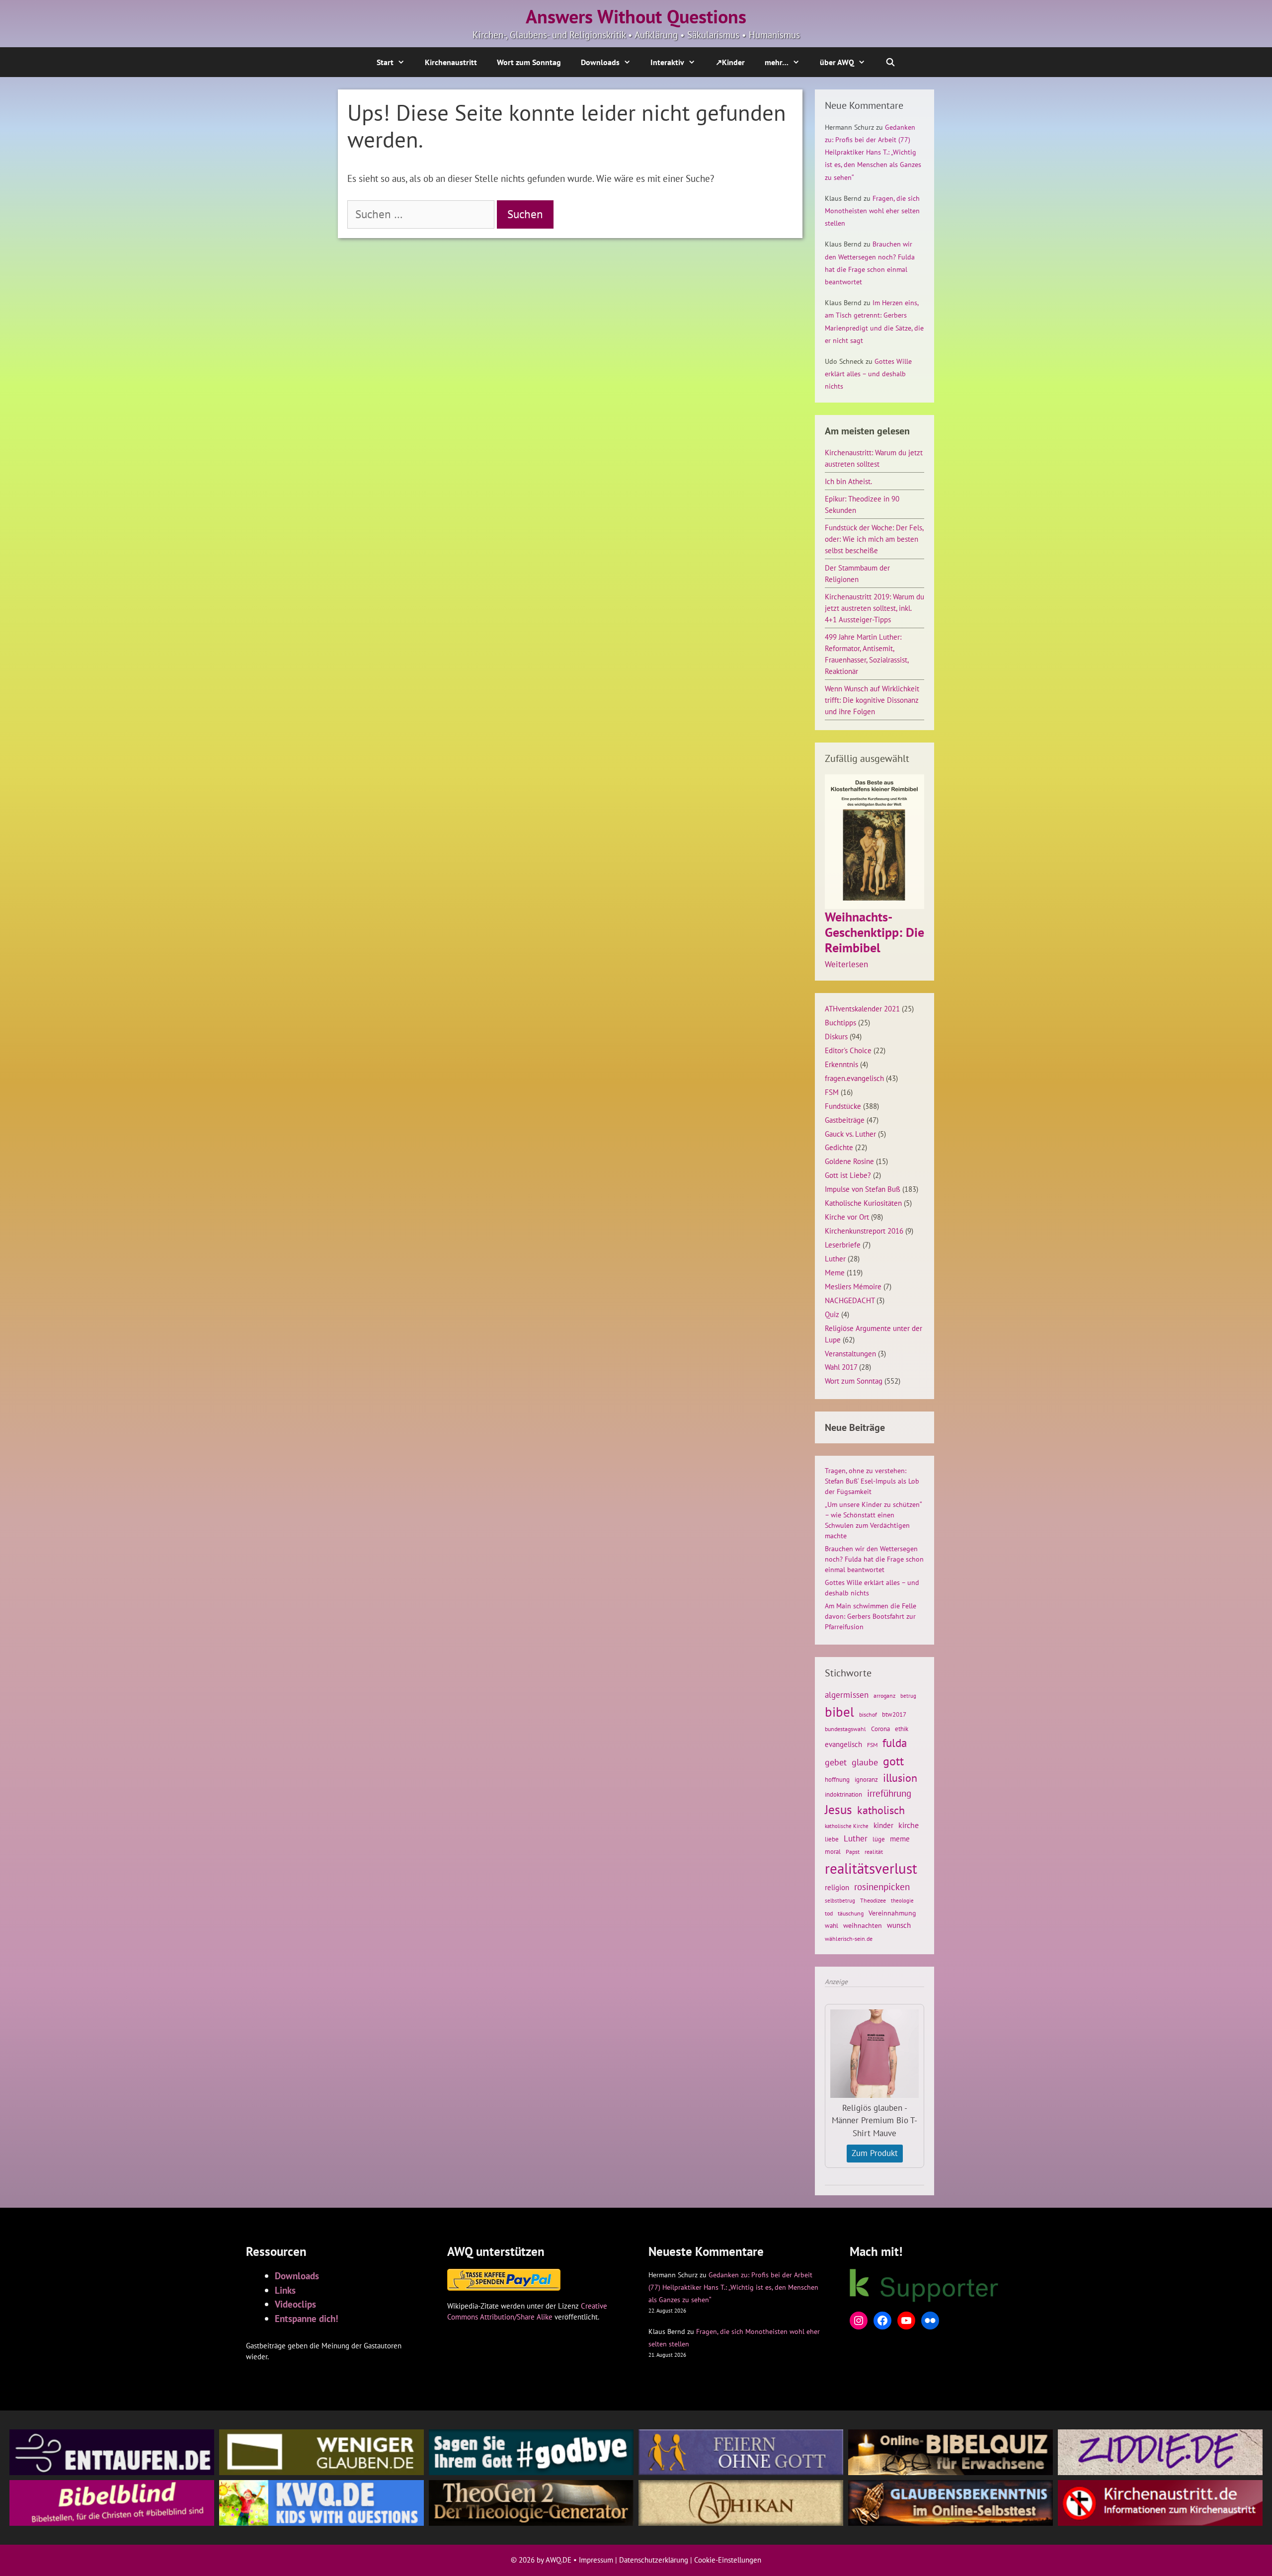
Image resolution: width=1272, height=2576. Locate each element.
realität (874, 1852)
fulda (895, 1743)
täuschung (851, 1913)
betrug (908, 1696)
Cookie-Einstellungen (728, 2560)
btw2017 (894, 1714)
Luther (835, 1258)
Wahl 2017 (841, 1367)
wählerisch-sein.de (849, 1939)
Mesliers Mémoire (853, 1286)
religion (837, 1887)
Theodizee (873, 1900)
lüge (879, 1839)
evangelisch (843, 1744)
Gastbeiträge (845, 1120)
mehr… (777, 62)
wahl (832, 1926)
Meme (835, 1272)
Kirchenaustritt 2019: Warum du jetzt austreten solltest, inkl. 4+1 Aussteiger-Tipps (874, 608)
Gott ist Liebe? (848, 1175)
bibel (839, 1712)
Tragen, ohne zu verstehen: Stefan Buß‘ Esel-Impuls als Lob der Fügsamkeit (872, 1481)
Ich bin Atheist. (848, 481)
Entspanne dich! (307, 2318)
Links (285, 2290)
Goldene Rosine (849, 1161)
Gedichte (839, 1147)
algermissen (847, 1695)
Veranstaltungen (850, 1353)
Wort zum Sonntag (529, 62)
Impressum (596, 2560)
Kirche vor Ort (847, 1217)
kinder (883, 1825)
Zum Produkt (875, 2153)
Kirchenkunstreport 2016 (864, 1231)
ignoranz (866, 1779)
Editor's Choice (848, 1050)
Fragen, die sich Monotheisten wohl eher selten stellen (872, 211)
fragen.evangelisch (854, 1078)
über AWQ (837, 62)
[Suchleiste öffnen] (891, 62)
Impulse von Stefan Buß (863, 1189)
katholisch (881, 1810)
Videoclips (295, 2304)
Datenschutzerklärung (654, 2560)
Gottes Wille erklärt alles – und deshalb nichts (868, 374)
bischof (868, 1714)
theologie (902, 1901)
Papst (853, 1852)
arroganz (884, 1696)
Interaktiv (667, 62)
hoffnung (837, 1779)
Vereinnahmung (892, 1913)
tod (829, 1913)
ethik (902, 1729)
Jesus (838, 1810)
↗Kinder (730, 62)
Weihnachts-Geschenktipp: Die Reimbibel (874, 932)
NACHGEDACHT (850, 1300)
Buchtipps (840, 1022)
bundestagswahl (845, 1729)
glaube (865, 1762)
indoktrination (843, 1794)
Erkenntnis (841, 1064)
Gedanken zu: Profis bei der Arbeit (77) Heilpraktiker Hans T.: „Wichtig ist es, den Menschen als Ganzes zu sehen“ (873, 152)
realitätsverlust (871, 1868)
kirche (909, 1825)
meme (900, 1838)
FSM (832, 1092)
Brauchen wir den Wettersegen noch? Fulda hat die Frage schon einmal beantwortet (874, 1559)
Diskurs (836, 1036)
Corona (880, 1729)
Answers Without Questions (636, 16)
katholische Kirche (847, 1826)
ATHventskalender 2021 (862, 1008)
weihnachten (863, 1925)
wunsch (899, 1925)
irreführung (889, 1793)
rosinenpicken (882, 1887)
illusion (900, 1778)
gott (893, 1761)
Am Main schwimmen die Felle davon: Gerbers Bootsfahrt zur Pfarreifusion (871, 1616)
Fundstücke (843, 1106)
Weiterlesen (846, 965)
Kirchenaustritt (451, 62)
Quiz (832, 1314)
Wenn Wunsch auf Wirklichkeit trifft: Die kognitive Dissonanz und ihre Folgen (872, 700)
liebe (832, 1839)
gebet (836, 1762)
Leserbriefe (843, 1245)
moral (833, 1852)
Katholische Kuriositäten (863, 1203)
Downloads (600, 62)
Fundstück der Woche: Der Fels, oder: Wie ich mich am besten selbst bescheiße (874, 539)
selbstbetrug (840, 1901)
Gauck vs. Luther (850, 1134)
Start (385, 62)
